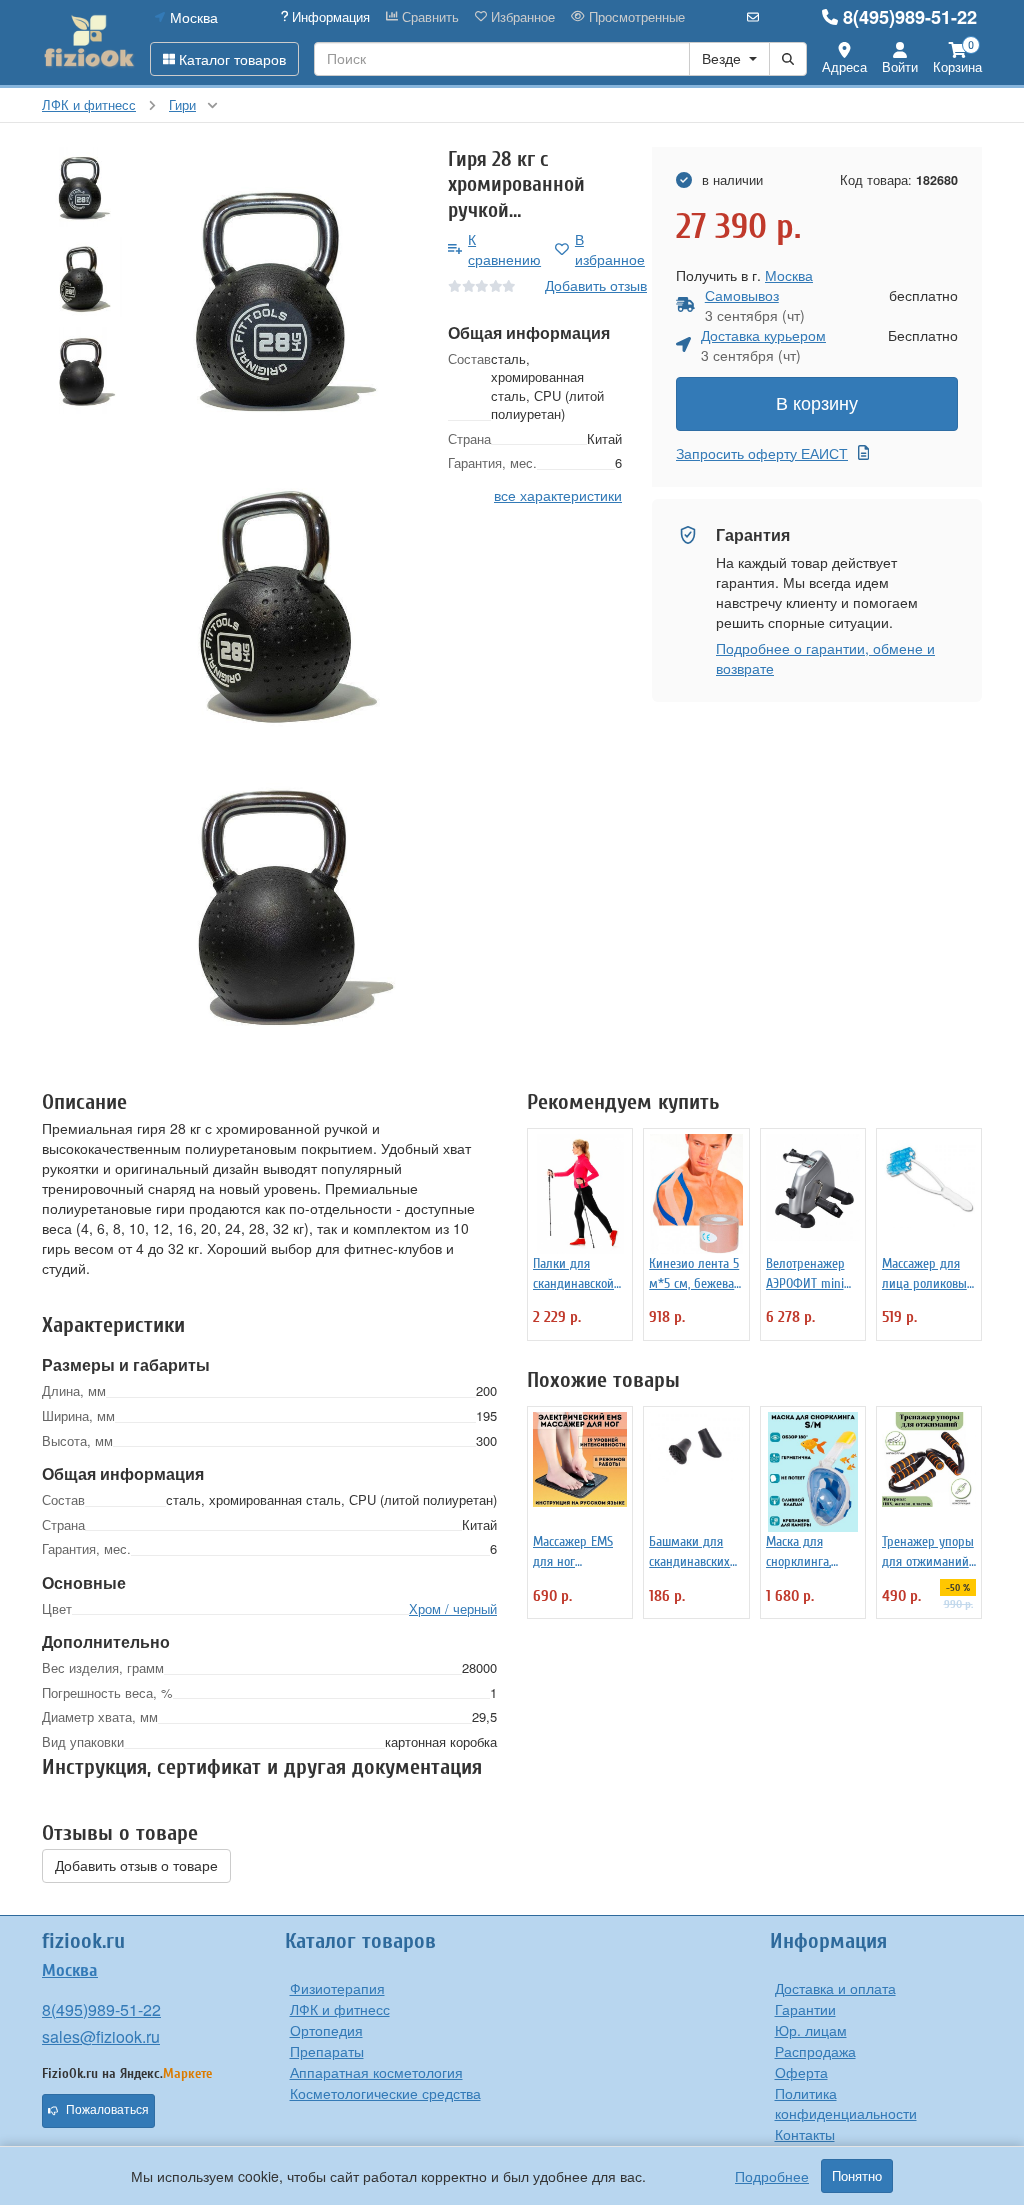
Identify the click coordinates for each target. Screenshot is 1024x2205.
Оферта (801, 2072)
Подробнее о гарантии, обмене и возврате (825, 658)
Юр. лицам (811, 2030)
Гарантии (805, 2009)
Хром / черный (453, 1608)
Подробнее (772, 2176)
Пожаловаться (107, 2110)
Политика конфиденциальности (846, 2103)
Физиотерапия (337, 1988)
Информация (329, 17)
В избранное (610, 249)
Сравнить (428, 17)
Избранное (521, 17)
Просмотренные (635, 17)
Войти (900, 66)
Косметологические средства (385, 2093)
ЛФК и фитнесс (340, 2009)
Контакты (805, 2134)
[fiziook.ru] (88, 42)
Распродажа (815, 2051)
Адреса (844, 66)
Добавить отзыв (596, 285)
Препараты (327, 2051)
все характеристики (558, 495)
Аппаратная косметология (376, 2072)
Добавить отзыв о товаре (136, 1866)
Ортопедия (326, 2030)
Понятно (857, 2176)
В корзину (817, 404)
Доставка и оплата (835, 1988)
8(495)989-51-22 (910, 17)
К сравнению (504, 249)
